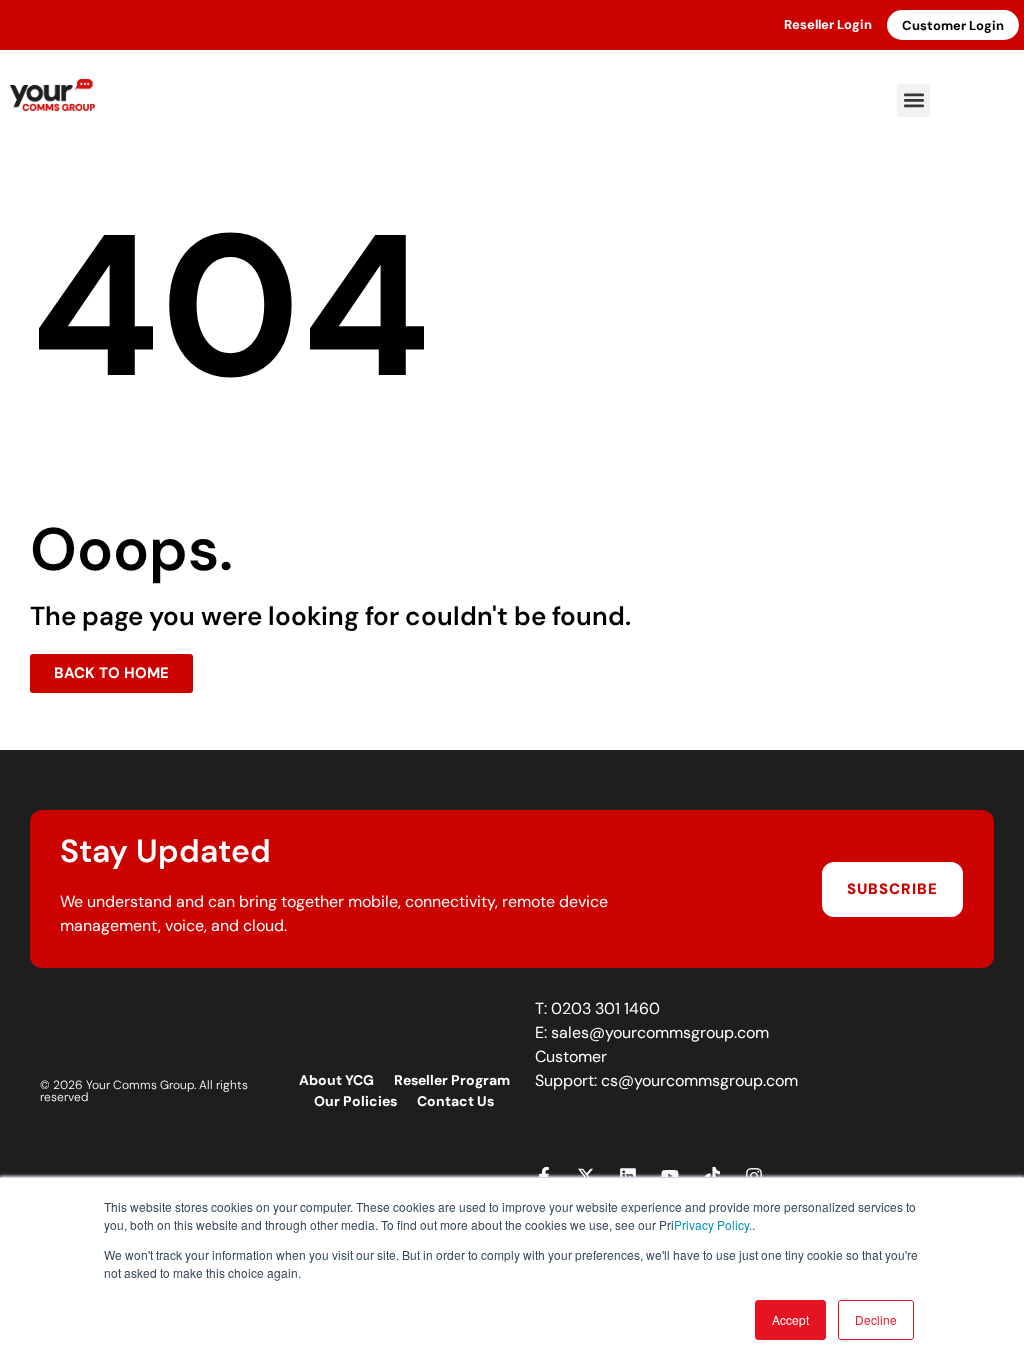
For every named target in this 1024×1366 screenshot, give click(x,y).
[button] (913, 100)
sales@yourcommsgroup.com (660, 1032)
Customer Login (953, 25)
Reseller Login (828, 24)
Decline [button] (876, 1319)
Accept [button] (790, 1319)
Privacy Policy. (713, 1224)
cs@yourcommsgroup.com (699, 1080)
